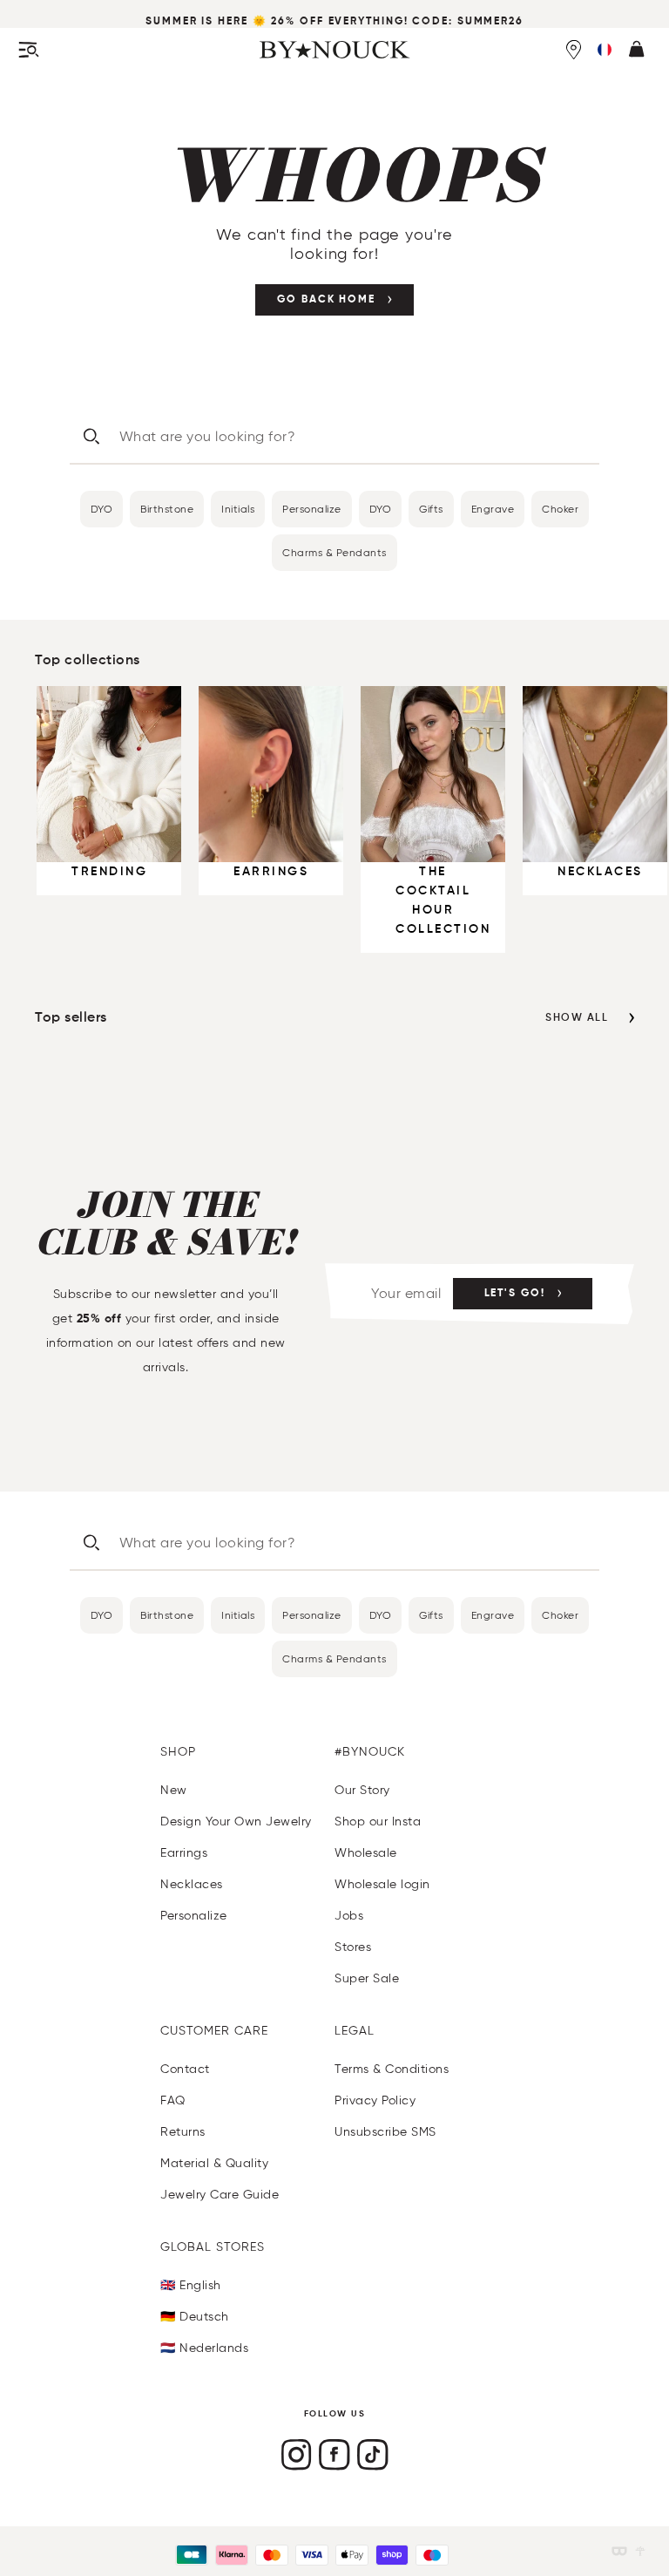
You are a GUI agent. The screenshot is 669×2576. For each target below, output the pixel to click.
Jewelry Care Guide (220, 2195)
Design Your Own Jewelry (236, 1822)
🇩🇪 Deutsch (195, 2317)
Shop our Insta (378, 1822)
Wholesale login (382, 1884)
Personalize (312, 509)
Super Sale (367, 1978)
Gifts (431, 509)
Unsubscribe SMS (385, 2132)
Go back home (326, 300)
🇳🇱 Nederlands (204, 2348)
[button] (605, 50)
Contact (185, 2069)
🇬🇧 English (191, 2285)
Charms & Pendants (334, 552)
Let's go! (515, 1294)
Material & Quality (214, 2163)
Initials (238, 509)
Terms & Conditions (392, 2069)
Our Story (362, 1790)
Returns (183, 2132)
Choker (560, 509)
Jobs (349, 1916)
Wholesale (366, 1853)
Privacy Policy (375, 2100)
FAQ (173, 2100)
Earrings (184, 1853)
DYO (102, 509)
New (174, 1790)
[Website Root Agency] (640, 2551)
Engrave (493, 509)
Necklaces (192, 1884)
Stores (353, 1947)
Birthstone (167, 509)
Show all (577, 1018)
